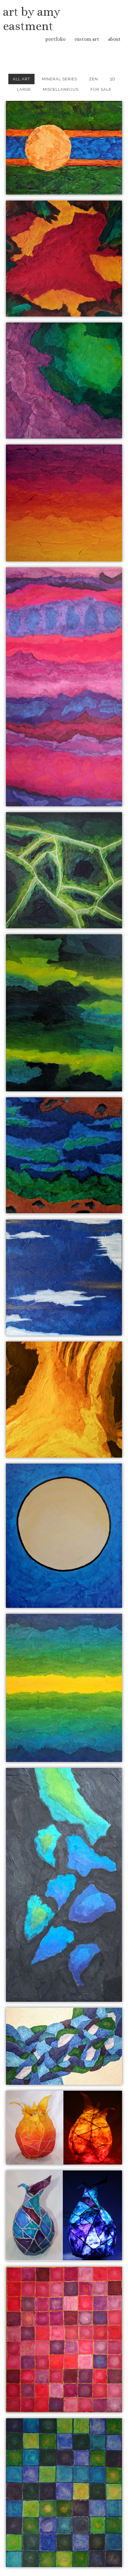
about (114, 39)
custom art (87, 39)
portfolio (55, 39)
